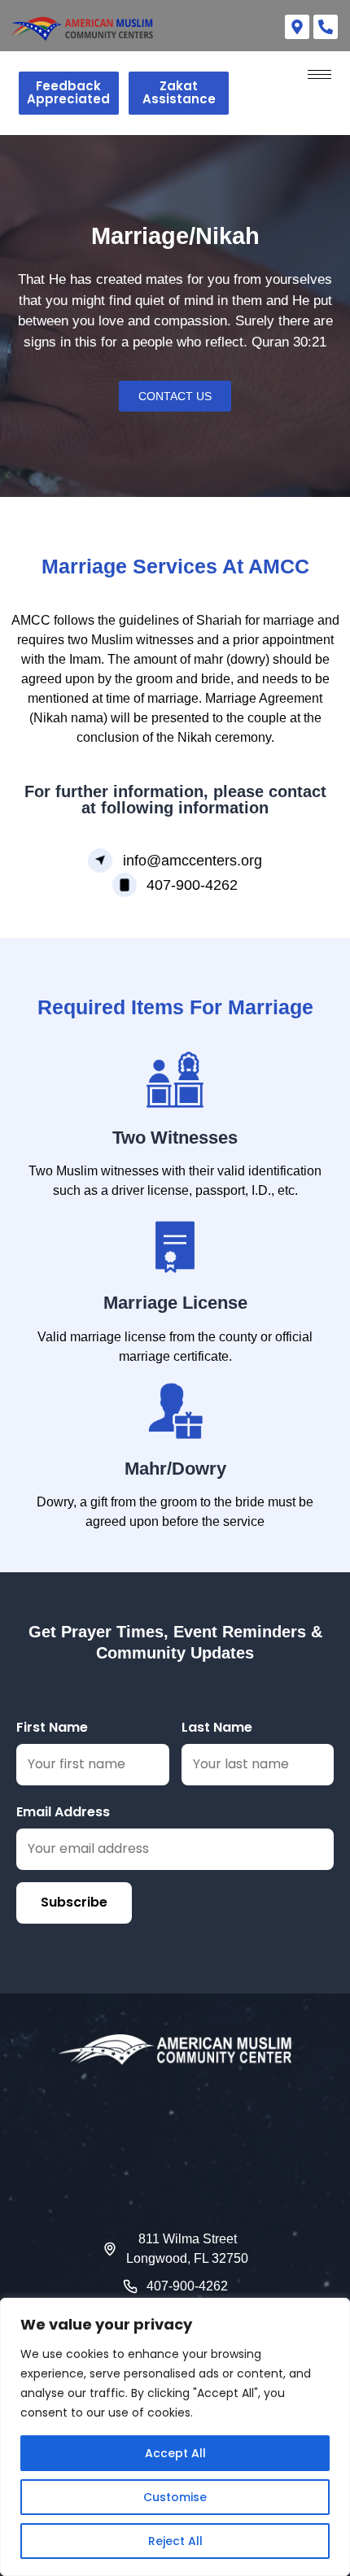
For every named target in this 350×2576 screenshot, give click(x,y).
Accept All (175, 2453)
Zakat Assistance (179, 93)
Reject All (175, 2541)
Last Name (217, 1727)
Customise (175, 2497)
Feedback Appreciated (68, 93)
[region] (175, 2437)
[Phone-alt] (326, 27)
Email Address (63, 1812)
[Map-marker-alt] (297, 27)
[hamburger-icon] (319, 74)
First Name (52, 1727)
